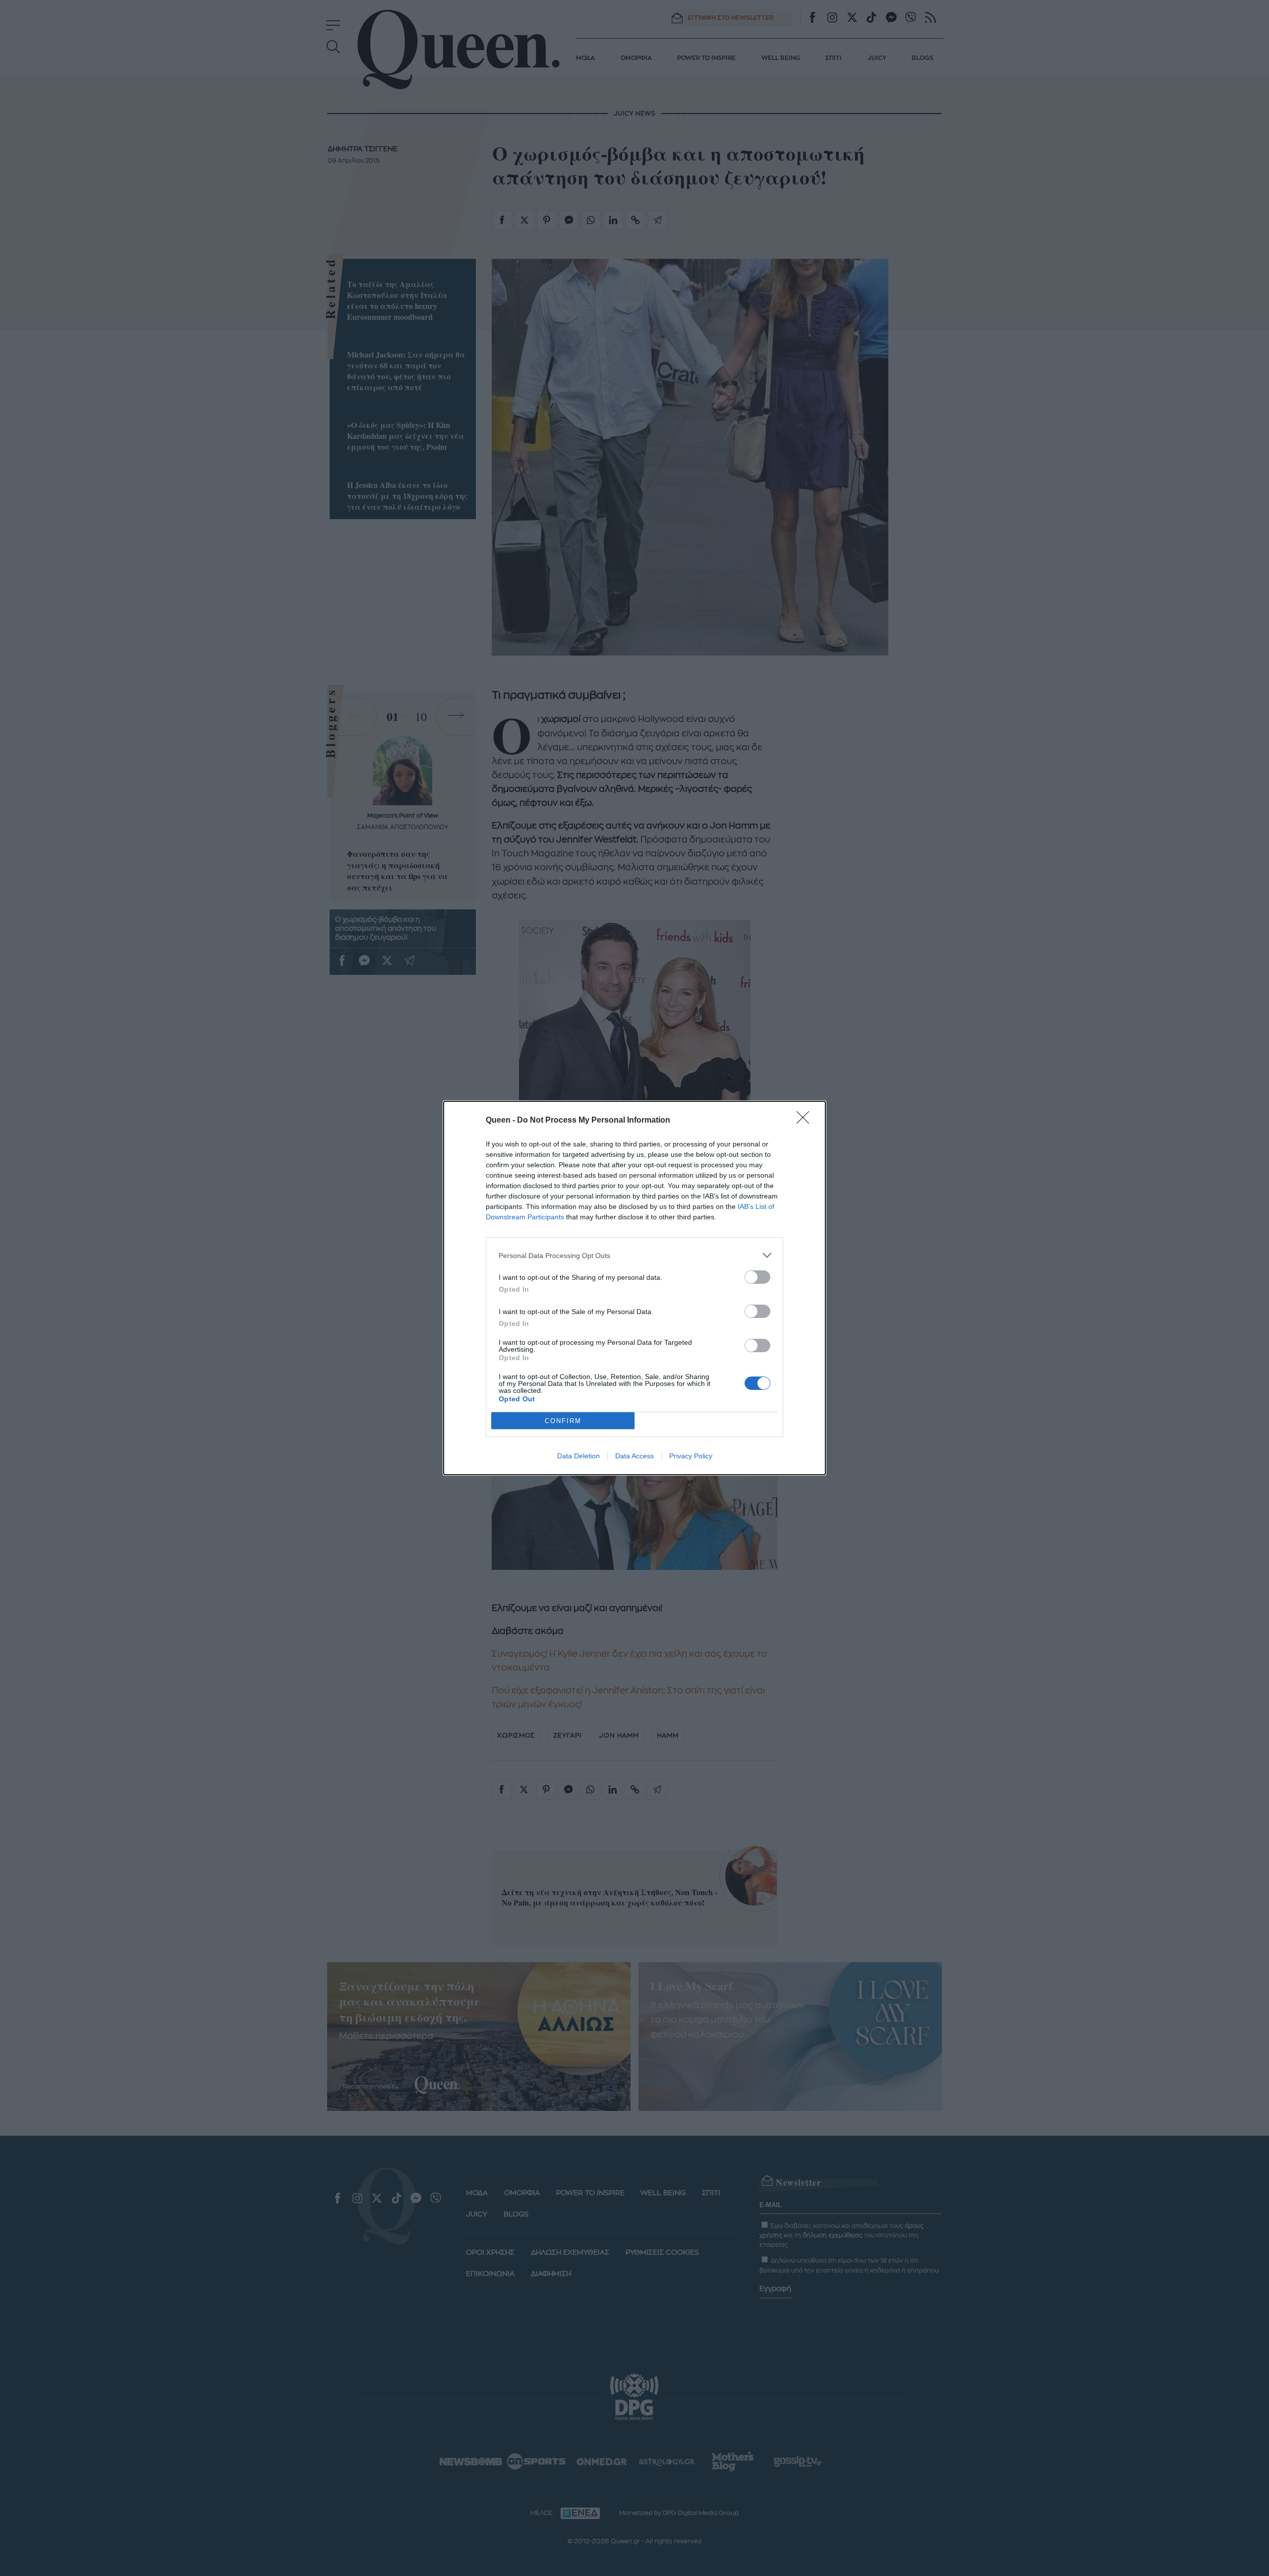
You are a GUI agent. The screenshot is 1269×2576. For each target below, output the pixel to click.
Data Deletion (578, 1456)
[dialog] (634, 1288)
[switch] (757, 1277)
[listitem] (634, 1255)
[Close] (806, 1121)
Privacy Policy (691, 1456)
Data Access (634, 1456)
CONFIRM (563, 1421)
